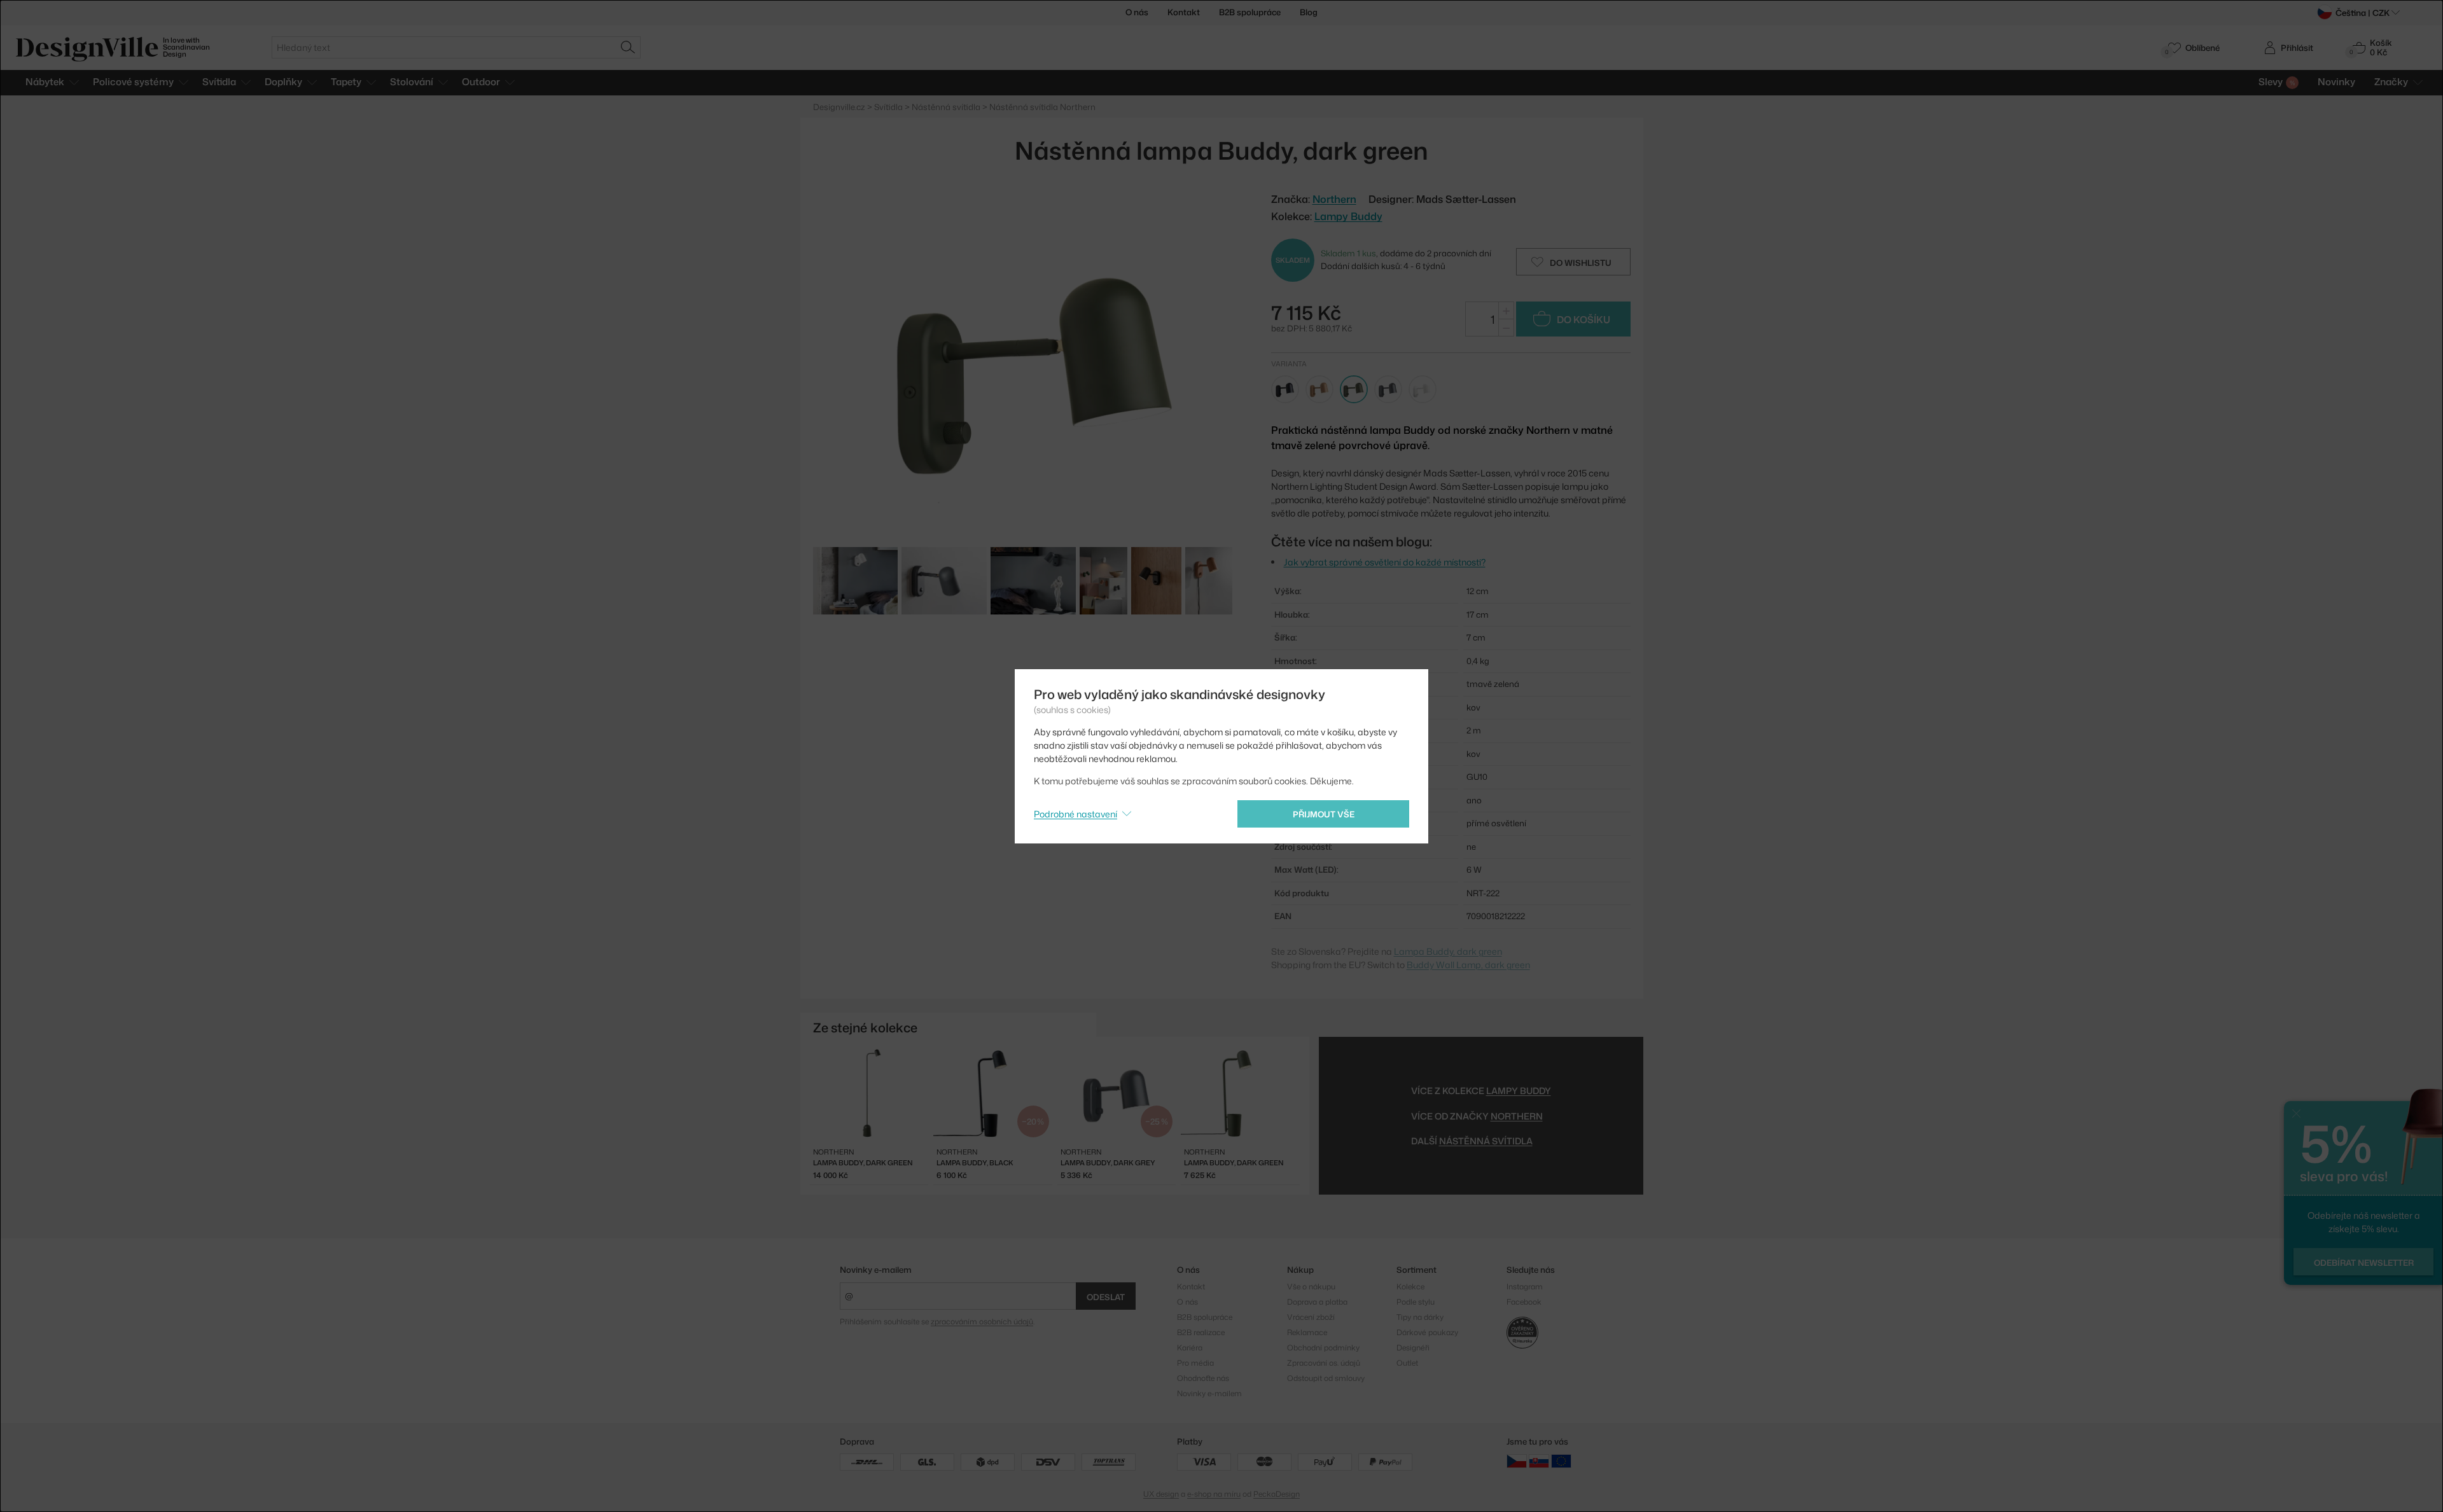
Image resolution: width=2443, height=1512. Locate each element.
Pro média (1195, 1363)
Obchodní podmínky (1323, 1348)
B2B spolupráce (1250, 12)
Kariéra (1190, 1348)
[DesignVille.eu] (1561, 1461)
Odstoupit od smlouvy (1326, 1378)
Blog (1309, 12)
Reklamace (1307, 1332)
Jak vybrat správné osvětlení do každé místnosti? (1385, 562)
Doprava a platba (1317, 1302)
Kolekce (1410, 1287)
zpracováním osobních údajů (982, 1321)
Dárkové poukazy (1427, 1332)
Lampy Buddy (1348, 216)
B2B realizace (1201, 1332)
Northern (1517, 1116)
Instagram (1525, 1287)
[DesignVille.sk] (1539, 1461)
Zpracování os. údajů (1324, 1363)
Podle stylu (1416, 1302)
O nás (1137, 12)
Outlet (1407, 1363)
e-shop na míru (1214, 1494)
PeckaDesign (1277, 1494)
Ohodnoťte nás (1203, 1378)
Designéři (1413, 1348)
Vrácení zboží (1311, 1317)
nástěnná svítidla (1486, 1141)
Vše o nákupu (1311, 1287)
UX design (1161, 1494)
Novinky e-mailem (876, 1270)
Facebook (1524, 1302)
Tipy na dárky (1420, 1317)
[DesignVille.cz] (1517, 1461)
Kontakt (1184, 12)
